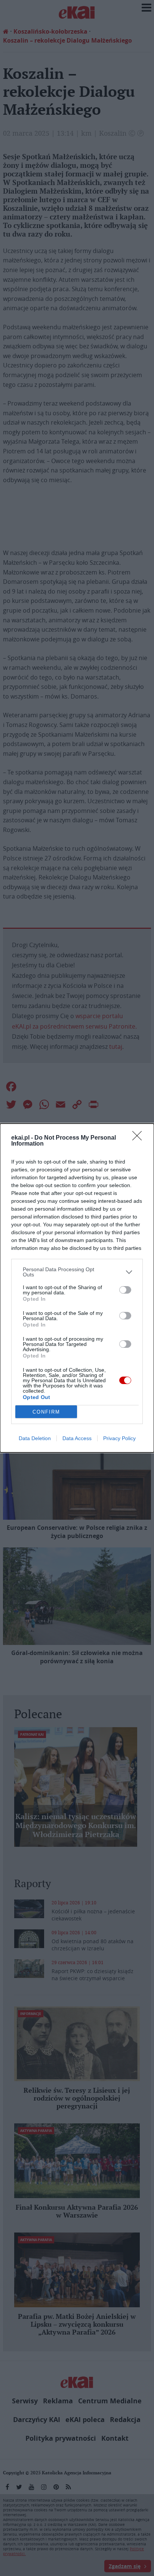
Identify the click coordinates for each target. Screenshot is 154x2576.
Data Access (77, 1438)
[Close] (139, 1138)
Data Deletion (35, 1438)
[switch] (125, 1290)
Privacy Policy (119, 1438)
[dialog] (77, 1288)
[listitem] (77, 1272)
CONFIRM (46, 1412)
